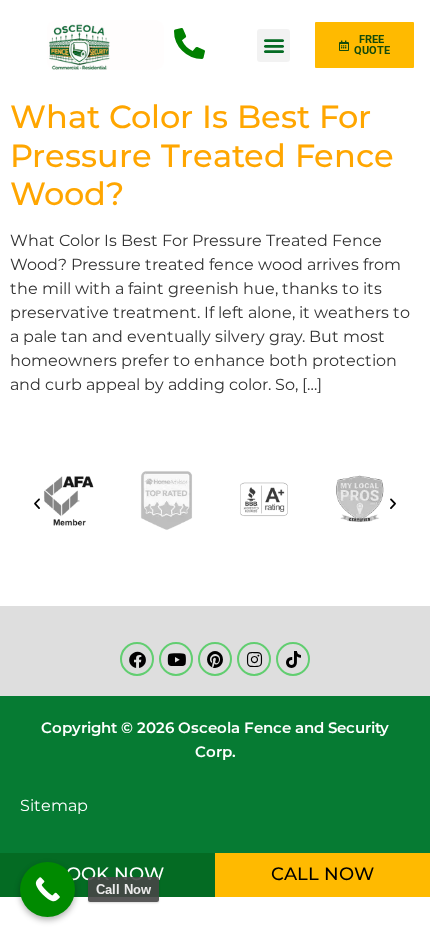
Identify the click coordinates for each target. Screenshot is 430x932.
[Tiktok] (293, 659)
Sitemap (54, 805)
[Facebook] (137, 659)
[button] (273, 45)
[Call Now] (47, 889)
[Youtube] (176, 659)
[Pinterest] (215, 659)
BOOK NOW (108, 874)
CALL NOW (322, 874)
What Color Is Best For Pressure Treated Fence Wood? (202, 155)
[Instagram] (254, 659)
